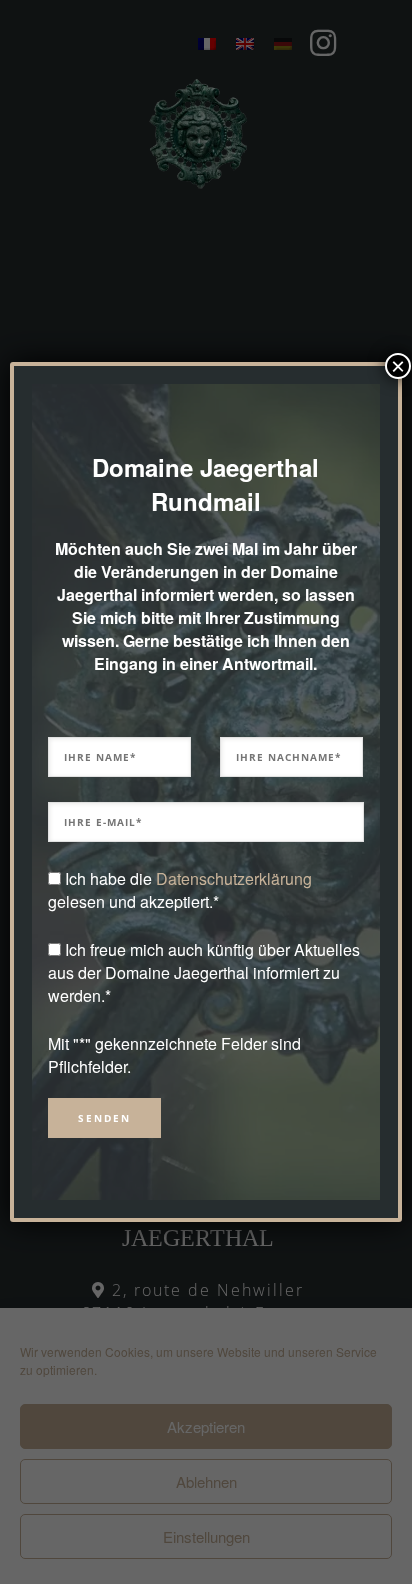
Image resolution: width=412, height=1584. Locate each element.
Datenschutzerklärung (234, 878)
